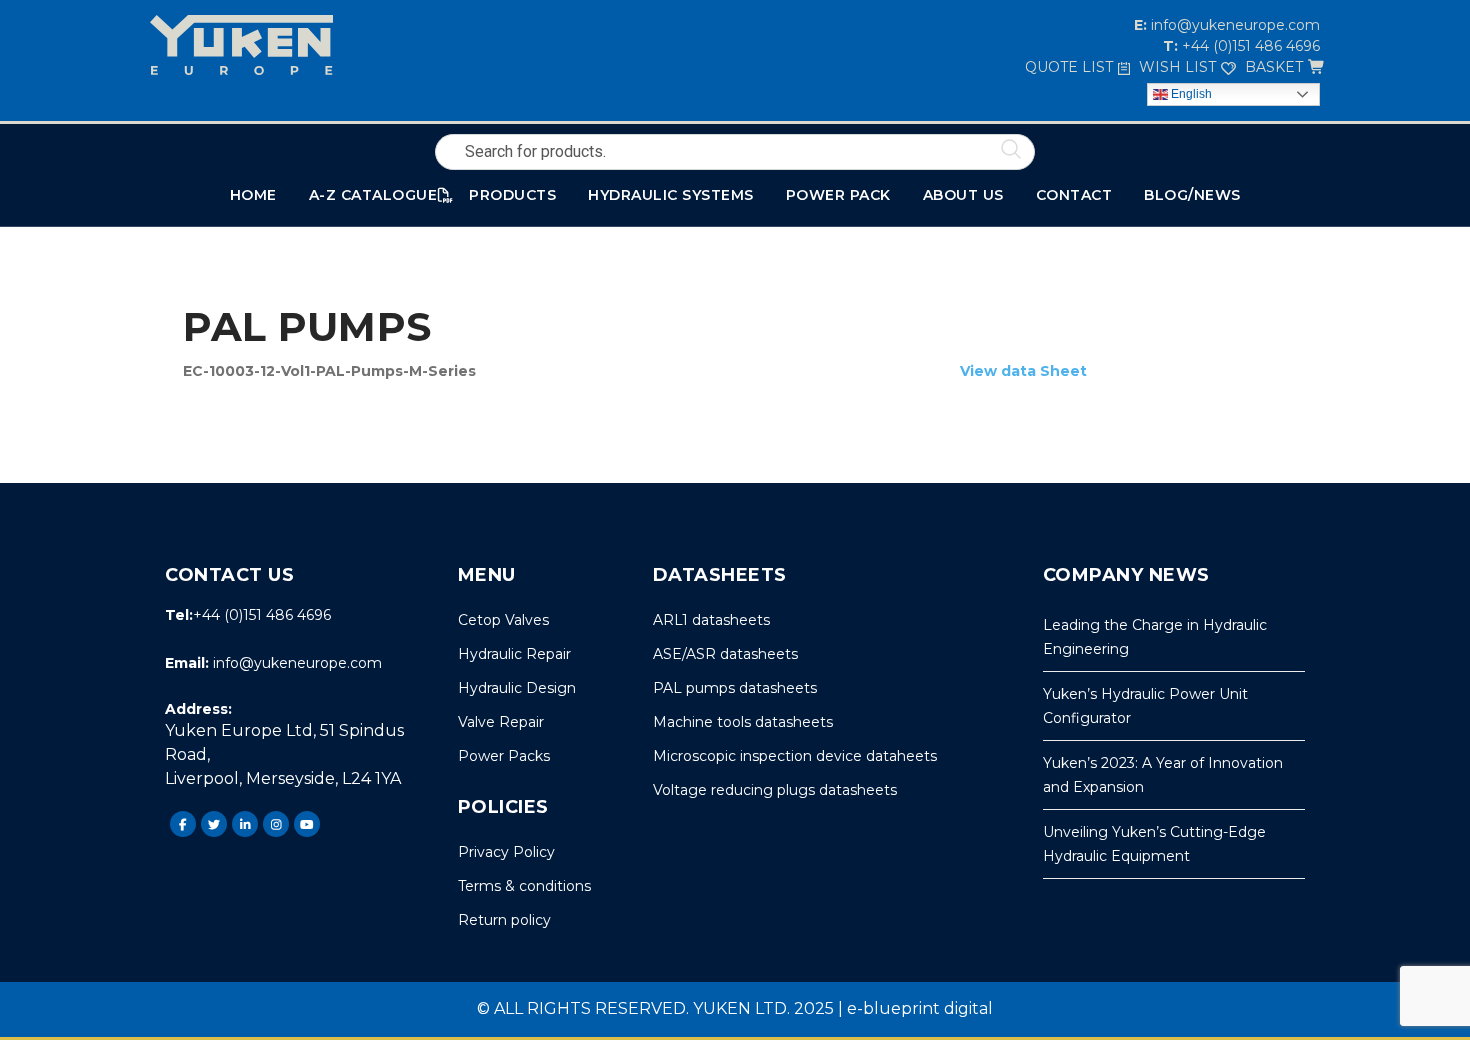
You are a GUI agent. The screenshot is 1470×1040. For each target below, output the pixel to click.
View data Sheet (1023, 371)
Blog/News (1192, 195)
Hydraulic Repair (514, 654)
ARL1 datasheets (711, 620)
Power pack (838, 195)
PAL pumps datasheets (735, 688)
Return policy (504, 920)
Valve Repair (501, 722)
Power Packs (504, 756)
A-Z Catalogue (373, 195)
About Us (963, 195)
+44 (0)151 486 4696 (1249, 46)
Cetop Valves (503, 620)
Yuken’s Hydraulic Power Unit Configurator (1145, 706)
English (1190, 94)
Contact (1074, 195)
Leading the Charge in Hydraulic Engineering (1155, 637)
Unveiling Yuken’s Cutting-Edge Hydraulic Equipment (1154, 844)
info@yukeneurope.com (1233, 25)
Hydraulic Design (517, 688)
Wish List (1177, 67)
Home (253, 195)
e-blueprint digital (920, 1008)
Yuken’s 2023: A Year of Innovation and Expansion (1163, 775)
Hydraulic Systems (671, 195)
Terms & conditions (524, 886)
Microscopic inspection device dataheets (795, 756)
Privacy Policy (506, 852)
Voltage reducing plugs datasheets (775, 790)
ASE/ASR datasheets (725, 654)
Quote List (1069, 67)
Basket (1274, 67)
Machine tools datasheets (743, 722)
